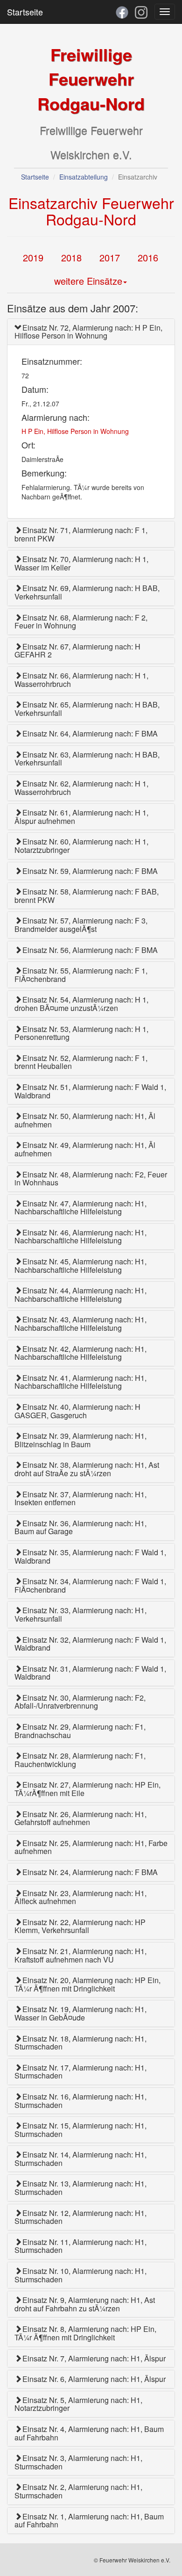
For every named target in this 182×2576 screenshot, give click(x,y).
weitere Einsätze (88, 281)
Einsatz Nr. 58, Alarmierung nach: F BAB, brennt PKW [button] (87, 896)
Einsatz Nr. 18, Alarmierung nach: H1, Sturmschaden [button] (80, 2043)
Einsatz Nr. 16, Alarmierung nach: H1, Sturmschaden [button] (80, 2101)
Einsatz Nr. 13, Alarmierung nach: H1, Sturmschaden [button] (80, 2188)
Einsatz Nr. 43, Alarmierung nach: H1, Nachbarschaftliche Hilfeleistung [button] (80, 1324)
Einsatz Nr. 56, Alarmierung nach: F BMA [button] (90, 950)
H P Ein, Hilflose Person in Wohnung (75, 431)
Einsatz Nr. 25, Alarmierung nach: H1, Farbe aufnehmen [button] (91, 1847)
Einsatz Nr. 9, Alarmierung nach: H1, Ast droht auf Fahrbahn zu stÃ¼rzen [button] (85, 2304)
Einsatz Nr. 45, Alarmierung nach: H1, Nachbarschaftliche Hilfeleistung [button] (80, 1266)
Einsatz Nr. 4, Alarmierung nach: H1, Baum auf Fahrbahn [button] (89, 2433)
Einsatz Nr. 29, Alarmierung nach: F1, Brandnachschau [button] (80, 1731)
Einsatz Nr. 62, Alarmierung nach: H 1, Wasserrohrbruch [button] (81, 788)
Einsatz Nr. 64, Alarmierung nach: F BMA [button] (90, 733)
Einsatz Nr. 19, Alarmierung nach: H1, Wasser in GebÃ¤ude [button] (80, 2013)
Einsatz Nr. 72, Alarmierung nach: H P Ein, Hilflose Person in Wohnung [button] (88, 332)
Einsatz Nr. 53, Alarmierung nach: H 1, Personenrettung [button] (81, 1033)
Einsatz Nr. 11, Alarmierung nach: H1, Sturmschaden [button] (80, 2246)
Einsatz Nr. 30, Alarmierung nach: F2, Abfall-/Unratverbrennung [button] (80, 1702)
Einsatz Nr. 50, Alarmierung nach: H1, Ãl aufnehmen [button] (85, 1120)
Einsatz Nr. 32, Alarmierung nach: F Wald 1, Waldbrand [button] (90, 1644)
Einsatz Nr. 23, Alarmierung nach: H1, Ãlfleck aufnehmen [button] (80, 1897)
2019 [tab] (33, 257)
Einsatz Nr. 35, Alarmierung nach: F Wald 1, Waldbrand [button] (90, 1556)
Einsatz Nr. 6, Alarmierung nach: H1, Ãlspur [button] (94, 2379)
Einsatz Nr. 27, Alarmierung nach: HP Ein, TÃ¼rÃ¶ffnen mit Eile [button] (87, 1789)
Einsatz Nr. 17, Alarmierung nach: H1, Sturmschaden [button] (80, 2072)
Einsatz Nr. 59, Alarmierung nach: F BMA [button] (90, 871)
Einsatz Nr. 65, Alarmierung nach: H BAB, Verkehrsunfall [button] (87, 709)
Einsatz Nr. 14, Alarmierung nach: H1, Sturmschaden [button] (80, 2159)
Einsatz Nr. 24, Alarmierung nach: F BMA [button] (90, 1872)
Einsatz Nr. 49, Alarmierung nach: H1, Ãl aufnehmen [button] (85, 1149)
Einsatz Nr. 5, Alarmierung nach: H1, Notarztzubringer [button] (78, 2404)
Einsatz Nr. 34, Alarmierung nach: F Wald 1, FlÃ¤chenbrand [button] (90, 1585)
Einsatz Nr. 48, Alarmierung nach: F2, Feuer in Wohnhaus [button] (91, 1179)
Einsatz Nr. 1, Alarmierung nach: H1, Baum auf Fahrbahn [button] (89, 2521)
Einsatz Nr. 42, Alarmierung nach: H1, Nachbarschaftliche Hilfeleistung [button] (80, 1353)
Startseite (25, 12)
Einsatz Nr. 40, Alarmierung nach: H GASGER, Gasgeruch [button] (77, 1411)
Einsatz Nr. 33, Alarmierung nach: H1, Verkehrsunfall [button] (80, 1614)
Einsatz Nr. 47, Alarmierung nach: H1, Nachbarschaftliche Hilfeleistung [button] (80, 1208)
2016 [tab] (148, 257)
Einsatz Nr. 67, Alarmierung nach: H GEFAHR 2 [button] (77, 651)
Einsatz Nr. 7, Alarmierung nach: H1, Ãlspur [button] (94, 2358)
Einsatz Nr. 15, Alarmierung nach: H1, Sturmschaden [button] (80, 2130)
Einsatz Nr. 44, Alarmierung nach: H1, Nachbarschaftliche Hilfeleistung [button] (80, 1295)
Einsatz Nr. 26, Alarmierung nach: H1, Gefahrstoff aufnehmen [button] (80, 1818)
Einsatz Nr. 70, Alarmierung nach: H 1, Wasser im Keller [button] (81, 563)
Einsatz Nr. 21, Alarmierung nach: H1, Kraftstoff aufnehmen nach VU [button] (80, 1955)
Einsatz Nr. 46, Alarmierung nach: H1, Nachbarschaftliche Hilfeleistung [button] (80, 1237)
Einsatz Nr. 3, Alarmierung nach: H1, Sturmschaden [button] (78, 2462)
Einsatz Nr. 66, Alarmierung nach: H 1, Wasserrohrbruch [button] (81, 680)
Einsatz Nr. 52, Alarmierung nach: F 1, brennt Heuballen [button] (81, 1062)
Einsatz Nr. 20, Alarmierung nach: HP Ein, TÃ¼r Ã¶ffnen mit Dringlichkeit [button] (87, 1984)
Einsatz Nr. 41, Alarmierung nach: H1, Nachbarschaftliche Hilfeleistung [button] (80, 1382)
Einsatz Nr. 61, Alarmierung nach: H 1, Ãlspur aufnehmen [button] (81, 817)
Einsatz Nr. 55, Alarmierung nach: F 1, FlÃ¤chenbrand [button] (81, 975)
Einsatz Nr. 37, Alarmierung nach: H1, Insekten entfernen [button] (80, 1498)
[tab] (91, 332)
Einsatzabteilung (84, 177)
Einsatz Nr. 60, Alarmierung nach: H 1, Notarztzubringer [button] (81, 846)
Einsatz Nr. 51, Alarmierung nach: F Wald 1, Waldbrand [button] (90, 1091)
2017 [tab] (110, 257)
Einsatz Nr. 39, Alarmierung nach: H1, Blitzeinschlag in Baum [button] (80, 1440)
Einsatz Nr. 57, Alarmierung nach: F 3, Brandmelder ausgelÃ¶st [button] (81, 925)
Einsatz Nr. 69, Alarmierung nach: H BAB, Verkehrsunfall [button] (87, 592)
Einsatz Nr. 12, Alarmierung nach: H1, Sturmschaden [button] (80, 2217)
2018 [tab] (71, 257)
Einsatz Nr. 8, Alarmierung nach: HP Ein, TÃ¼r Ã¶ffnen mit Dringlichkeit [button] (85, 2333)
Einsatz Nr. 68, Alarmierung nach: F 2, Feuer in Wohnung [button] (81, 622)
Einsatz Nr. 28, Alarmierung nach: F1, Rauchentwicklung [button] (80, 1760)
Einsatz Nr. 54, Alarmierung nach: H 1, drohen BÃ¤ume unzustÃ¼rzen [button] (81, 1004)
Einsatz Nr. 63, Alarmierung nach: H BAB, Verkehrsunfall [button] (87, 759)
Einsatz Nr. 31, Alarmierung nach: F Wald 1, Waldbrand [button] (90, 1673)
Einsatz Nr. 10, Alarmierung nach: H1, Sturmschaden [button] (80, 2275)
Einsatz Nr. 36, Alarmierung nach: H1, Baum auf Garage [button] (80, 1527)
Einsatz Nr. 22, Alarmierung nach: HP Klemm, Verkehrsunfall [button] (80, 1926)
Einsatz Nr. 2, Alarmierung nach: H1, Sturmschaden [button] (78, 2491)
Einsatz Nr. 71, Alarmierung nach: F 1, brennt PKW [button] (81, 534)
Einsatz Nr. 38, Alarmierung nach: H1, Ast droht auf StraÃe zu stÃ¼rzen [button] (87, 1469)
